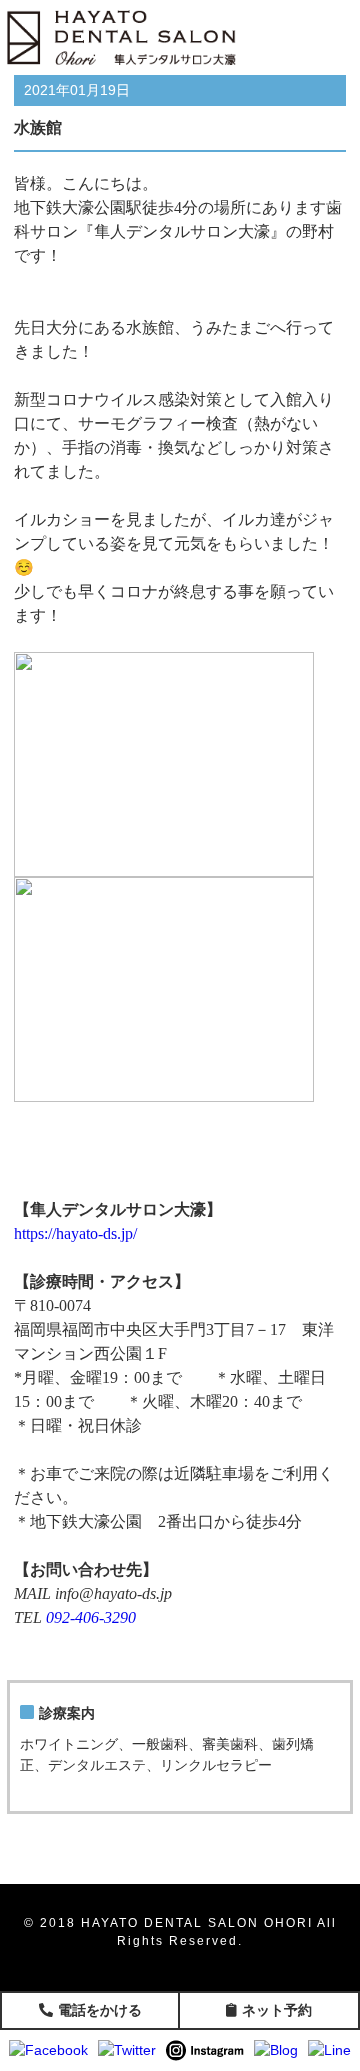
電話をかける (100, 2010)
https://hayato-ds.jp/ (75, 1233)
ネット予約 (277, 2010)
